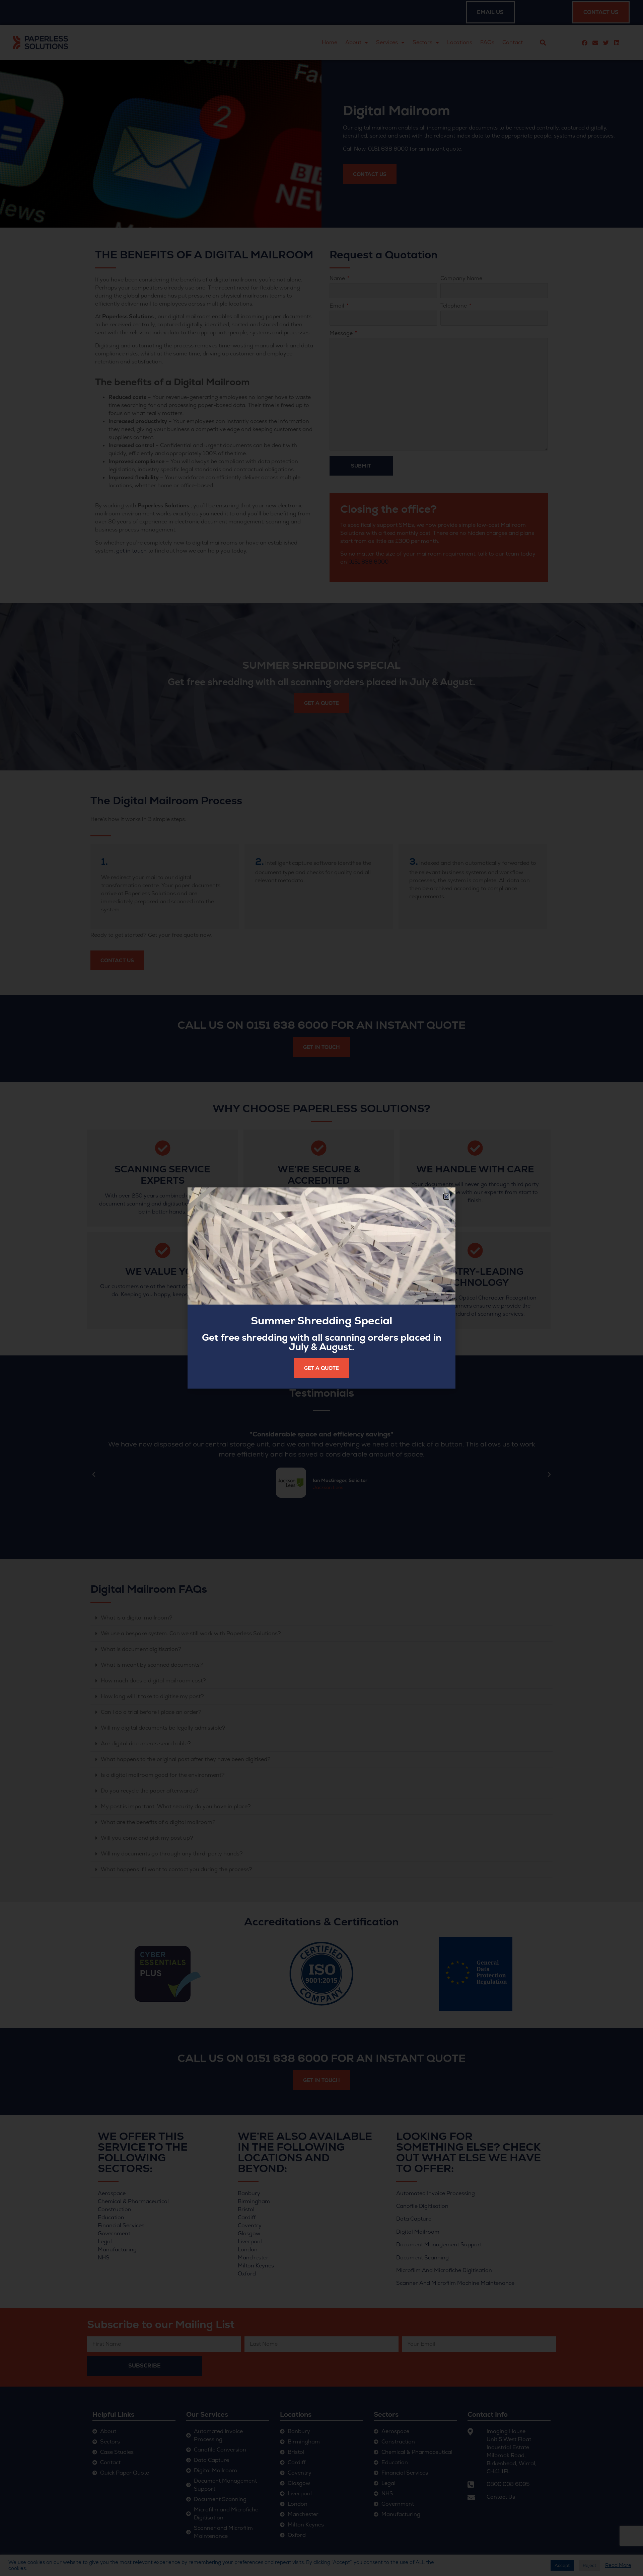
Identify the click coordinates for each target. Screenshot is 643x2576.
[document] (321, 1288)
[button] (446, 1197)
